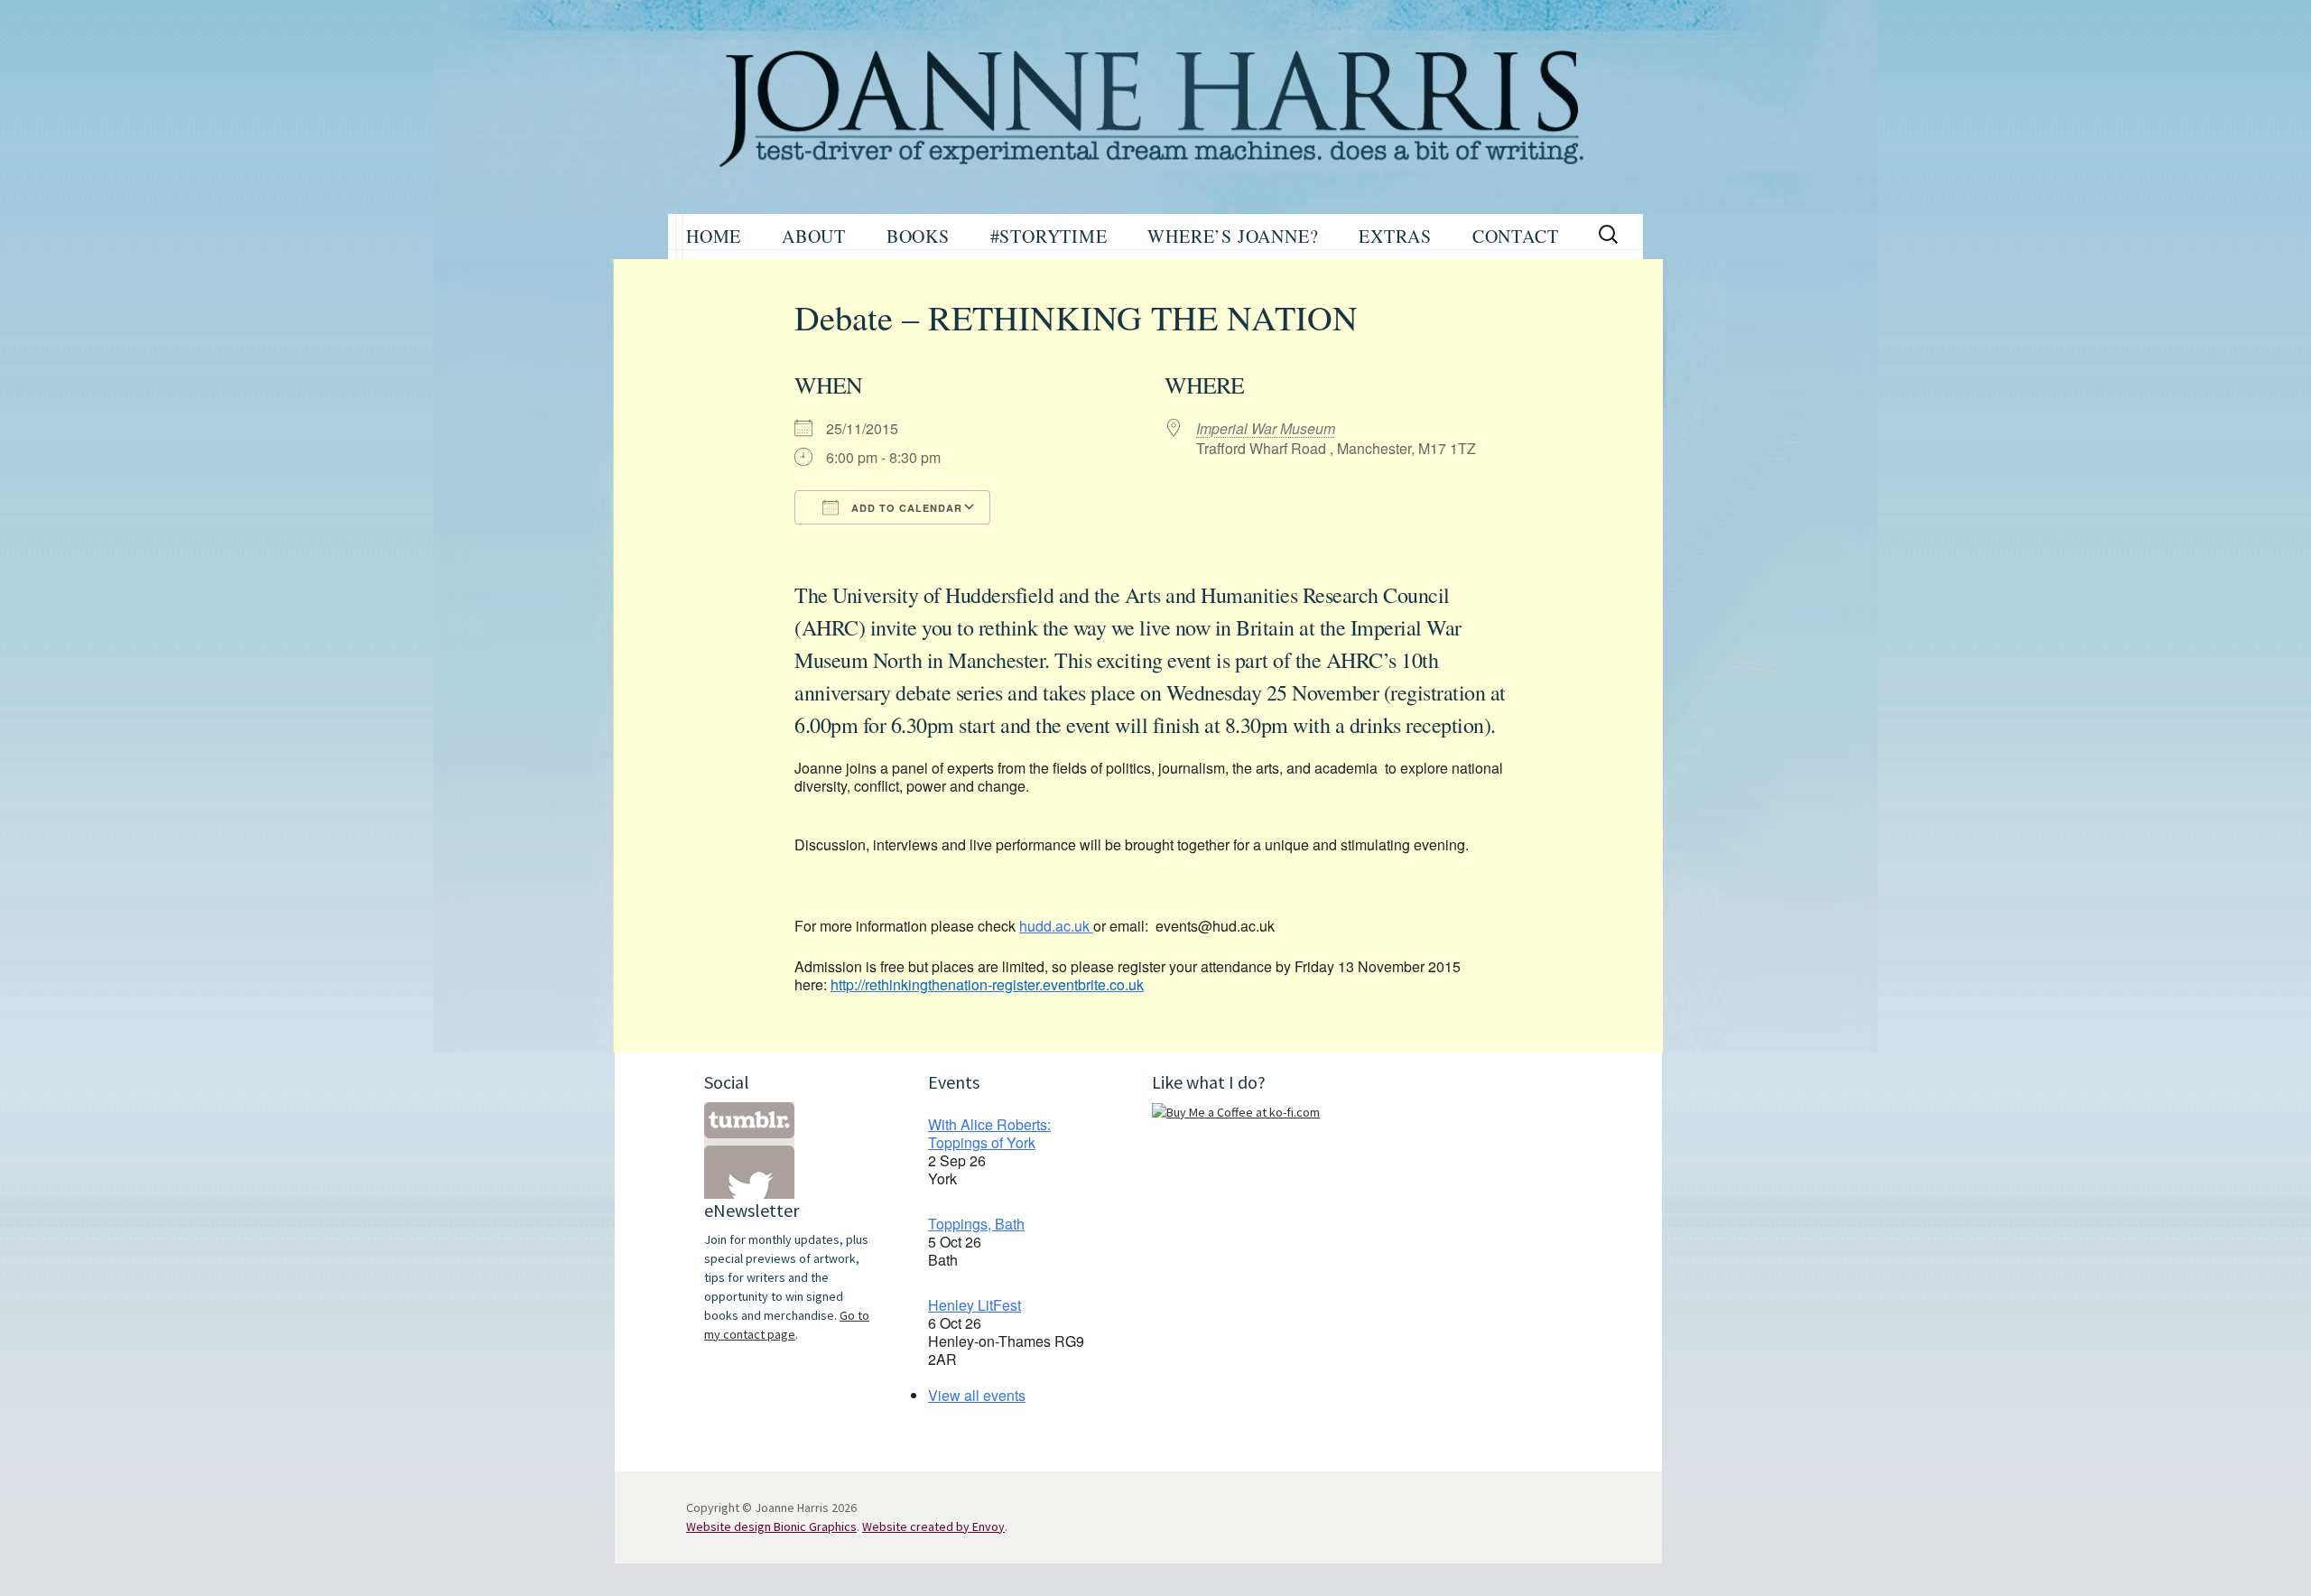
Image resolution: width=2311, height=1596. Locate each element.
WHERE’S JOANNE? (1233, 236)
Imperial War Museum (1266, 428)
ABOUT (814, 236)
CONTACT (1516, 236)
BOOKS (918, 236)
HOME (714, 236)
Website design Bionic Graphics (771, 1526)
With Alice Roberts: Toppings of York (989, 1133)
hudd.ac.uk (1056, 926)
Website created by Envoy (933, 1526)
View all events (977, 1395)
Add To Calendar (905, 508)
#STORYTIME (1049, 236)
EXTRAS (1395, 236)
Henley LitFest (975, 1305)
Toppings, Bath (976, 1224)
